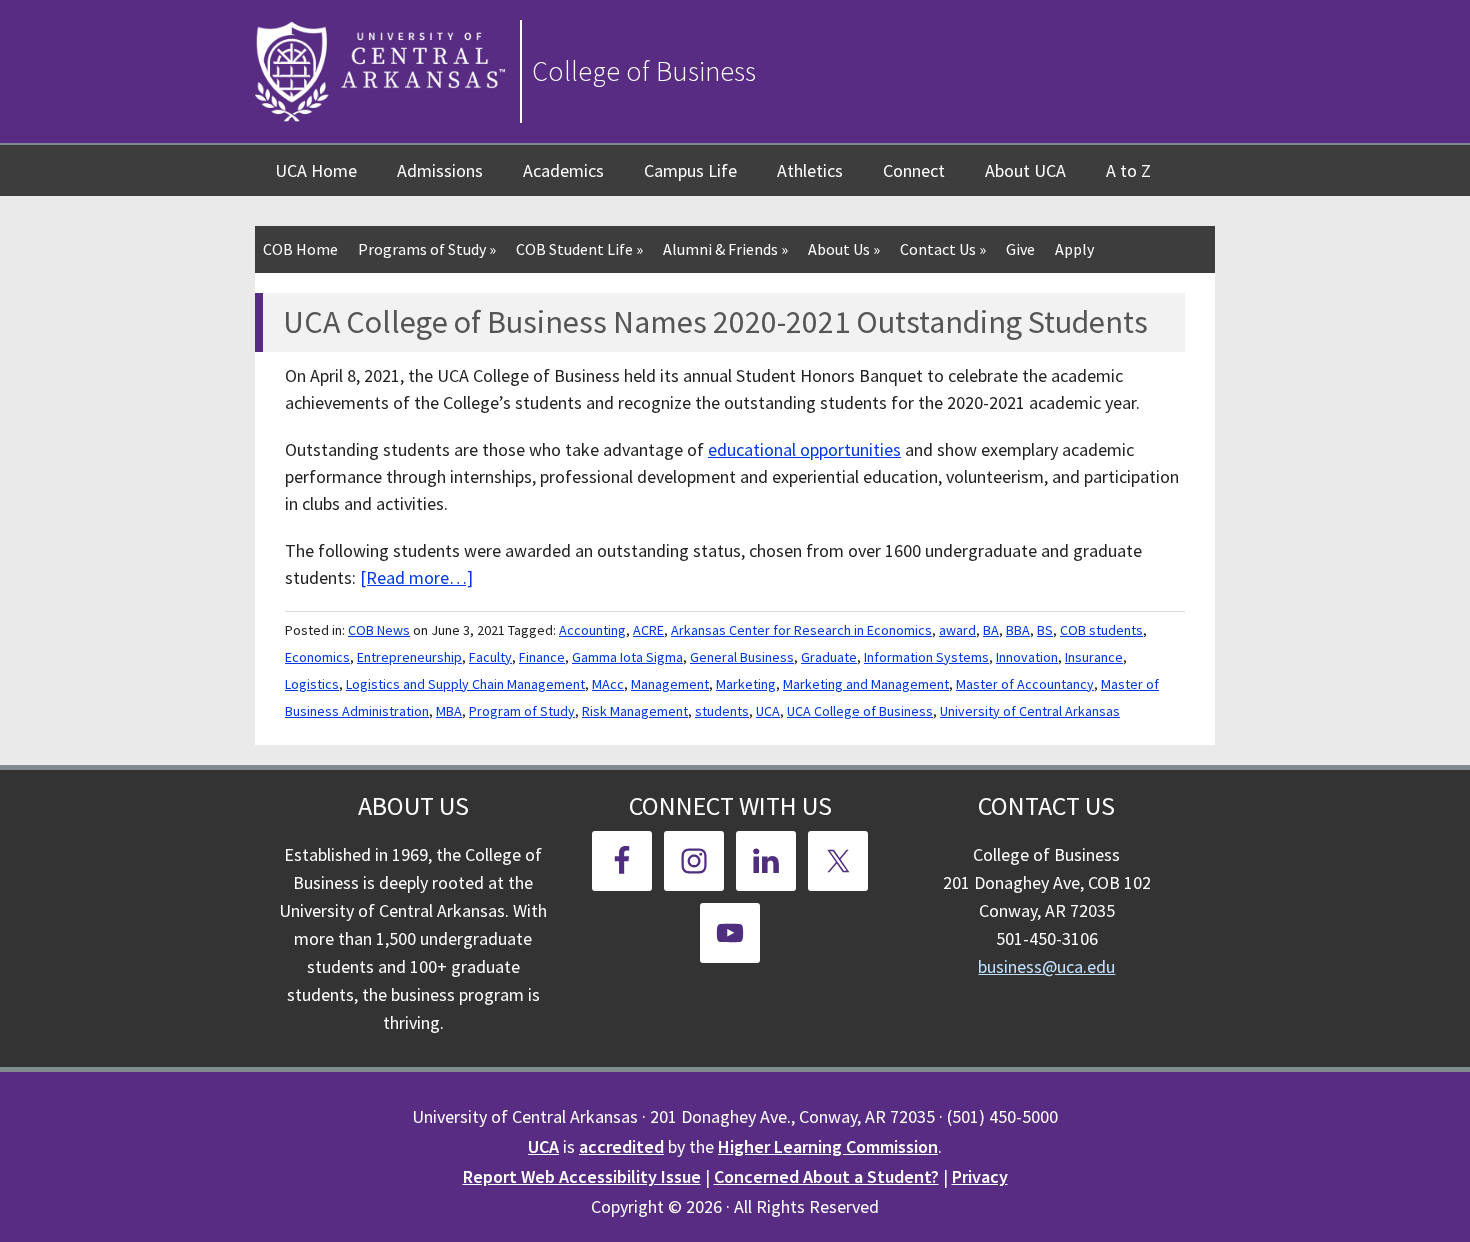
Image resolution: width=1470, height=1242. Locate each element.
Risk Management (635, 711)
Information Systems (926, 657)
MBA (449, 711)
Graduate (829, 657)
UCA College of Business (860, 711)
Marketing (746, 684)
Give (1020, 249)
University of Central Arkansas (1030, 711)
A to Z (1128, 170)
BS (1045, 630)
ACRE (648, 630)
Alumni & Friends (725, 249)
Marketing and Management (866, 684)
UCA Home (316, 170)
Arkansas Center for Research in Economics (801, 630)
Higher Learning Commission (828, 1146)
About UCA (1025, 170)
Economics (317, 657)
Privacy (980, 1176)
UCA (768, 711)
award (957, 630)
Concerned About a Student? (826, 1176)
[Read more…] (416, 577)
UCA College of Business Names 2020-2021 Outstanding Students (715, 322)
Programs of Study (427, 249)
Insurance (1094, 657)
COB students (1101, 630)
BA (991, 630)
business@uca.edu (1046, 966)
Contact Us (943, 249)
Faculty (490, 657)
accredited (621, 1146)
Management (670, 684)
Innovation (1027, 657)
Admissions (440, 170)
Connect (914, 170)
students (722, 711)
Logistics (312, 684)
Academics (563, 170)
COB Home (300, 249)
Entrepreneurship (409, 657)
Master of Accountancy (1025, 684)
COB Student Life (579, 249)
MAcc (608, 684)
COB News (379, 630)
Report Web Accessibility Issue (582, 1176)
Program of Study (522, 711)
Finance (542, 657)
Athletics (810, 170)
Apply (1074, 249)
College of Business (644, 71)
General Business (742, 657)
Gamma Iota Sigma (627, 657)
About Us (844, 249)
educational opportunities (804, 449)
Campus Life (690, 170)
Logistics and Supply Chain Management (465, 684)
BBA (1018, 630)
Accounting (592, 630)
